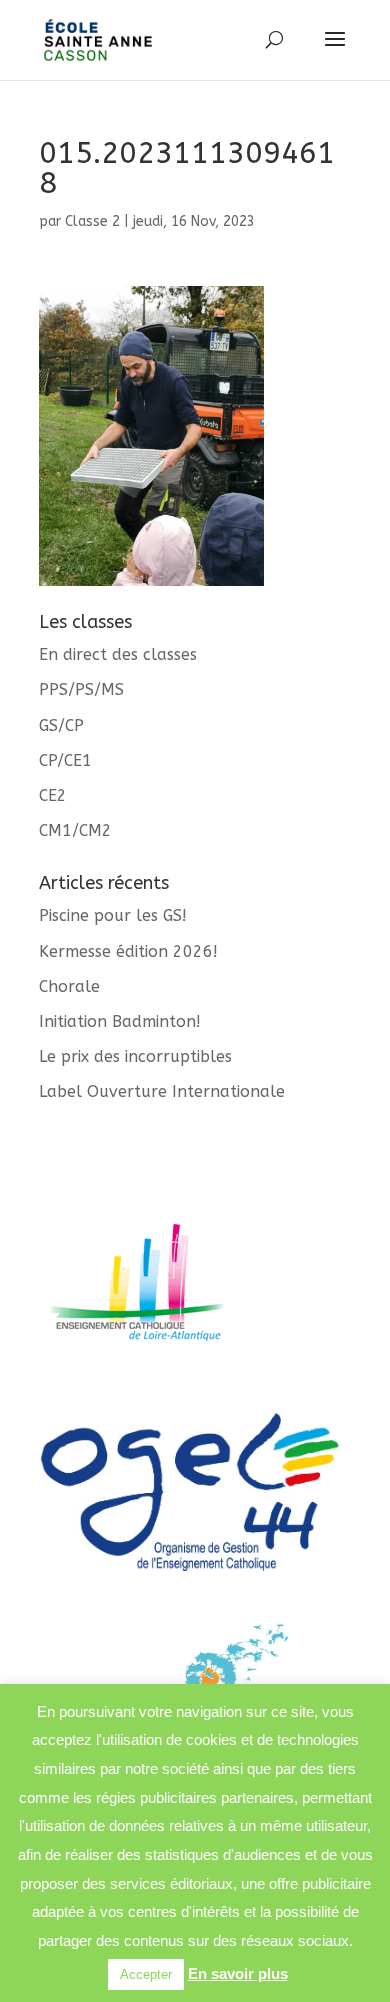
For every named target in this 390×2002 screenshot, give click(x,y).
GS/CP (61, 725)
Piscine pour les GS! (113, 915)
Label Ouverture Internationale (162, 1091)
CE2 (53, 795)
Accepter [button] (146, 1974)
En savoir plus (238, 1973)
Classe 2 (92, 221)
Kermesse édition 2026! (128, 951)
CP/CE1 (65, 760)
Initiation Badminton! (120, 1021)
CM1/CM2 (75, 830)
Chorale (69, 986)
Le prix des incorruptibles (135, 1056)
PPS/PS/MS (81, 689)
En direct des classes (118, 654)
